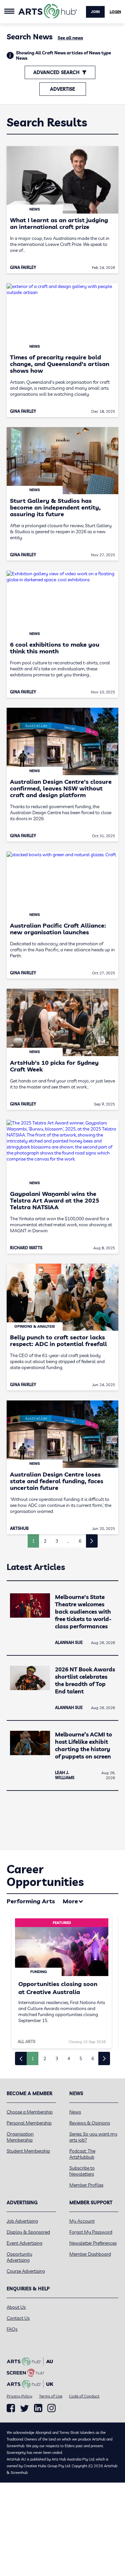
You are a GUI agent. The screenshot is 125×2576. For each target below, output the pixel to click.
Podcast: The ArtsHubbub (82, 2154)
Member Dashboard (90, 2254)
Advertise (62, 89)
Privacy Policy (19, 2396)
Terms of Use (51, 2396)
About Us (16, 2307)
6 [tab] (93, 2058)
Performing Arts (31, 1901)
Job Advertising (22, 2221)
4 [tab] (69, 2058)
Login (115, 12)
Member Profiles (86, 2185)
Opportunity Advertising (19, 2257)
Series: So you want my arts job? (93, 2137)
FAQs (12, 2329)
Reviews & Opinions (90, 2123)
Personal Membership (29, 2123)
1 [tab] (33, 2058)
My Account (82, 2221)
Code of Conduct (84, 2396)
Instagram (51, 2408)
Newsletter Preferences (93, 2243)
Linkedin (38, 2408)
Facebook (11, 2408)
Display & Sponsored (28, 2232)
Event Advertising (24, 2243)
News (75, 2112)
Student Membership (28, 2151)
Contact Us (18, 2318)
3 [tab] (57, 2058)
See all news (70, 38)
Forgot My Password (91, 2232)
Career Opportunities (45, 1875)
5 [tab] (81, 2058)
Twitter (24, 2408)
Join (95, 12)
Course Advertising (26, 2271)
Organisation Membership (20, 2137)
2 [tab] (45, 2058)
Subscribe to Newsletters (82, 2171)
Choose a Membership (30, 2112)
